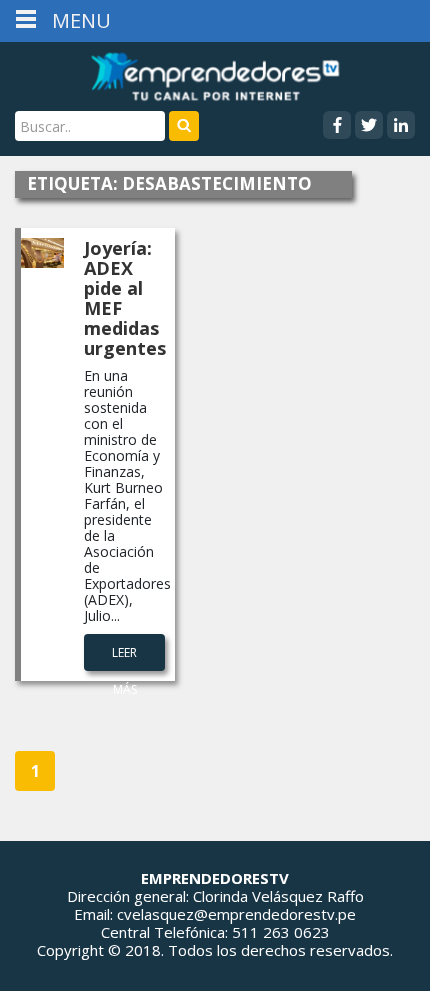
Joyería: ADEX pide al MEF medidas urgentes (125, 298)
